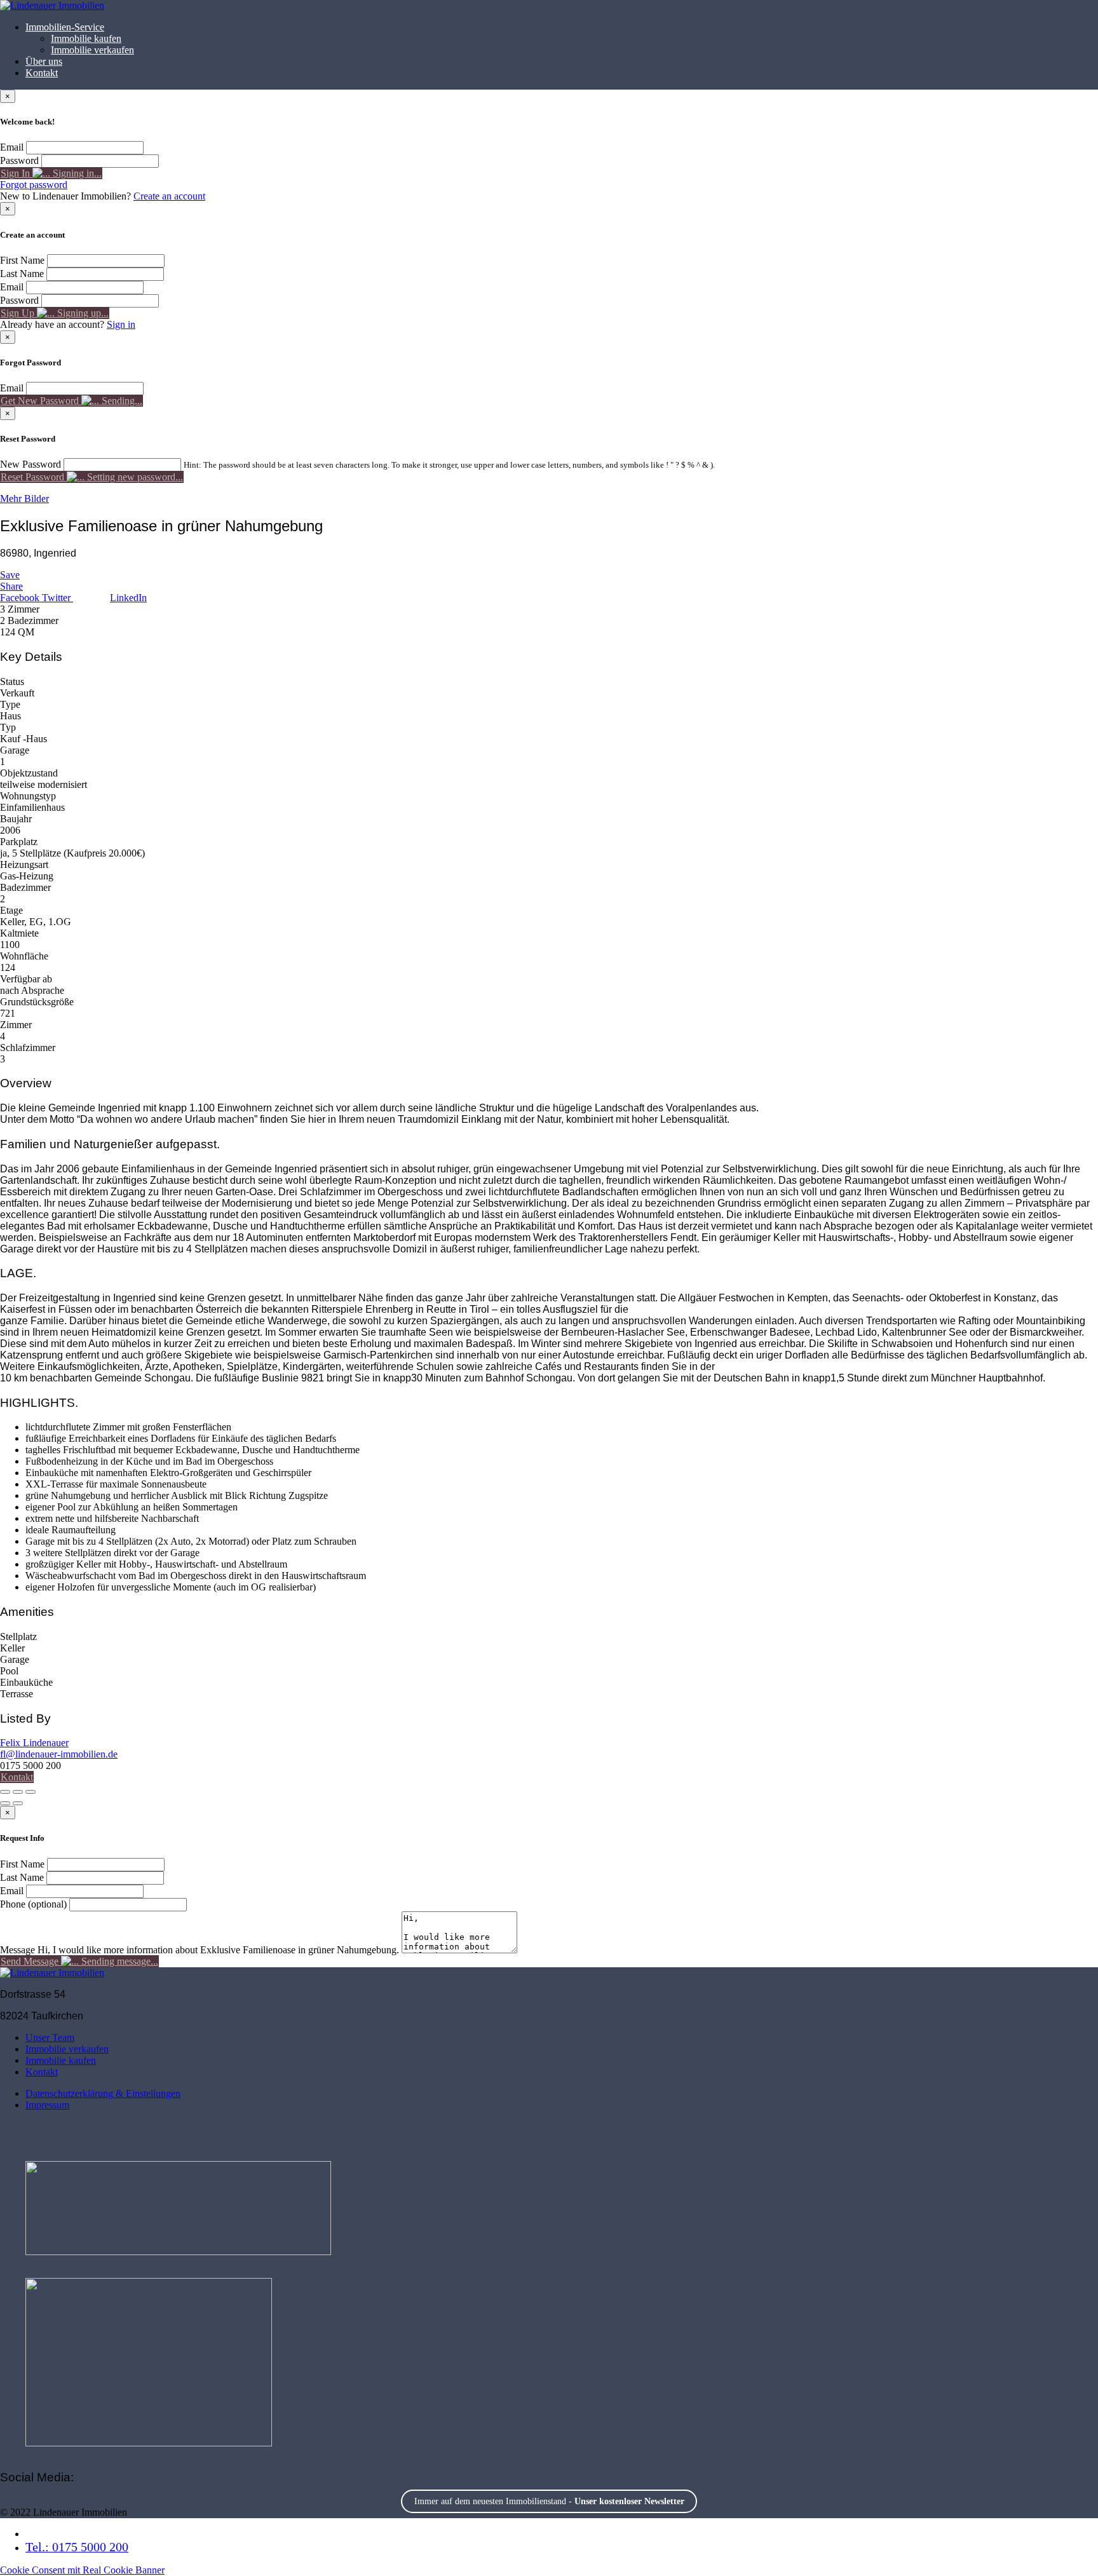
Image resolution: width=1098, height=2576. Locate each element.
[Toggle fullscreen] (18, 1792)
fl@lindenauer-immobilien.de (59, 1754)
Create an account (169, 196)
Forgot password (34, 185)
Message (17, 1950)
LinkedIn (128, 598)
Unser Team (50, 2037)
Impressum (47, 2105)
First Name (22, 260)
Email (12, 147)
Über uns (44, 61)
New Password (30, 464)
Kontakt (42, 73)
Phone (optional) (33, 1904)
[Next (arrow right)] (18, 1803)
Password (19, 160)
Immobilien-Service (65, 27)
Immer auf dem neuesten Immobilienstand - (549, 2501)
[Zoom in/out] (30, 1792)
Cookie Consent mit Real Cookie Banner (82, 2570)
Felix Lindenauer (34, 1743)
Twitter (58, 598)
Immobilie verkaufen (92, 50)
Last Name (22, 274)
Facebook (21, 598)
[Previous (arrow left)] (5, 1803)
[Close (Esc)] (5, 1792)
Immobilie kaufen (86, 38)
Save (10, 575)
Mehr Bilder (24, 498)
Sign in (121, 324)
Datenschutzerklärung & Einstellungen (103, 2093)
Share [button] (11, 586)
